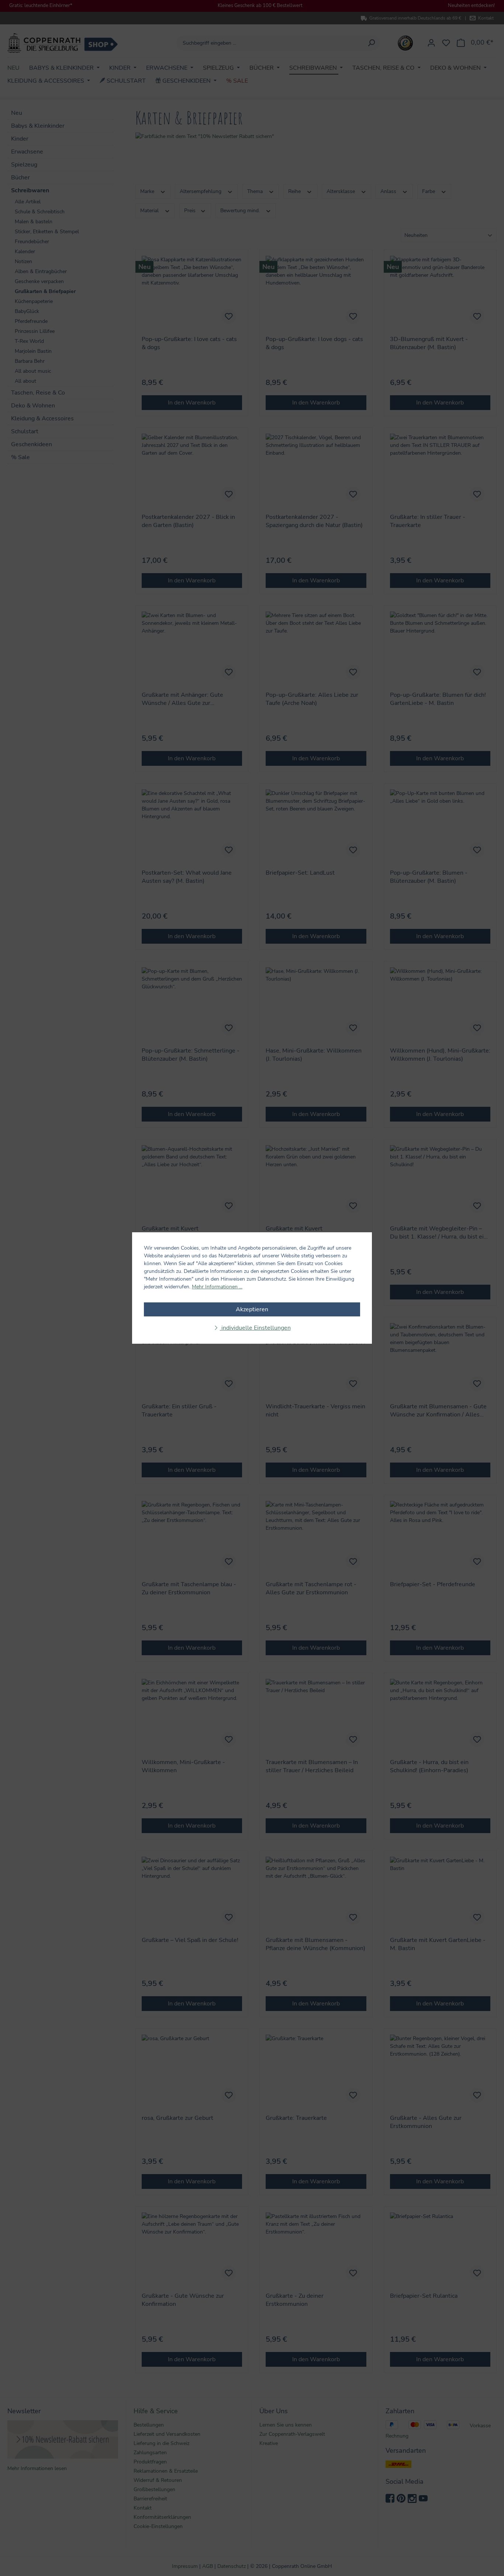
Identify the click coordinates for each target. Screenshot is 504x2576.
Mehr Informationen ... (217, 1287)
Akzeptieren (252, 1309)
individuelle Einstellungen (255, 1328)
